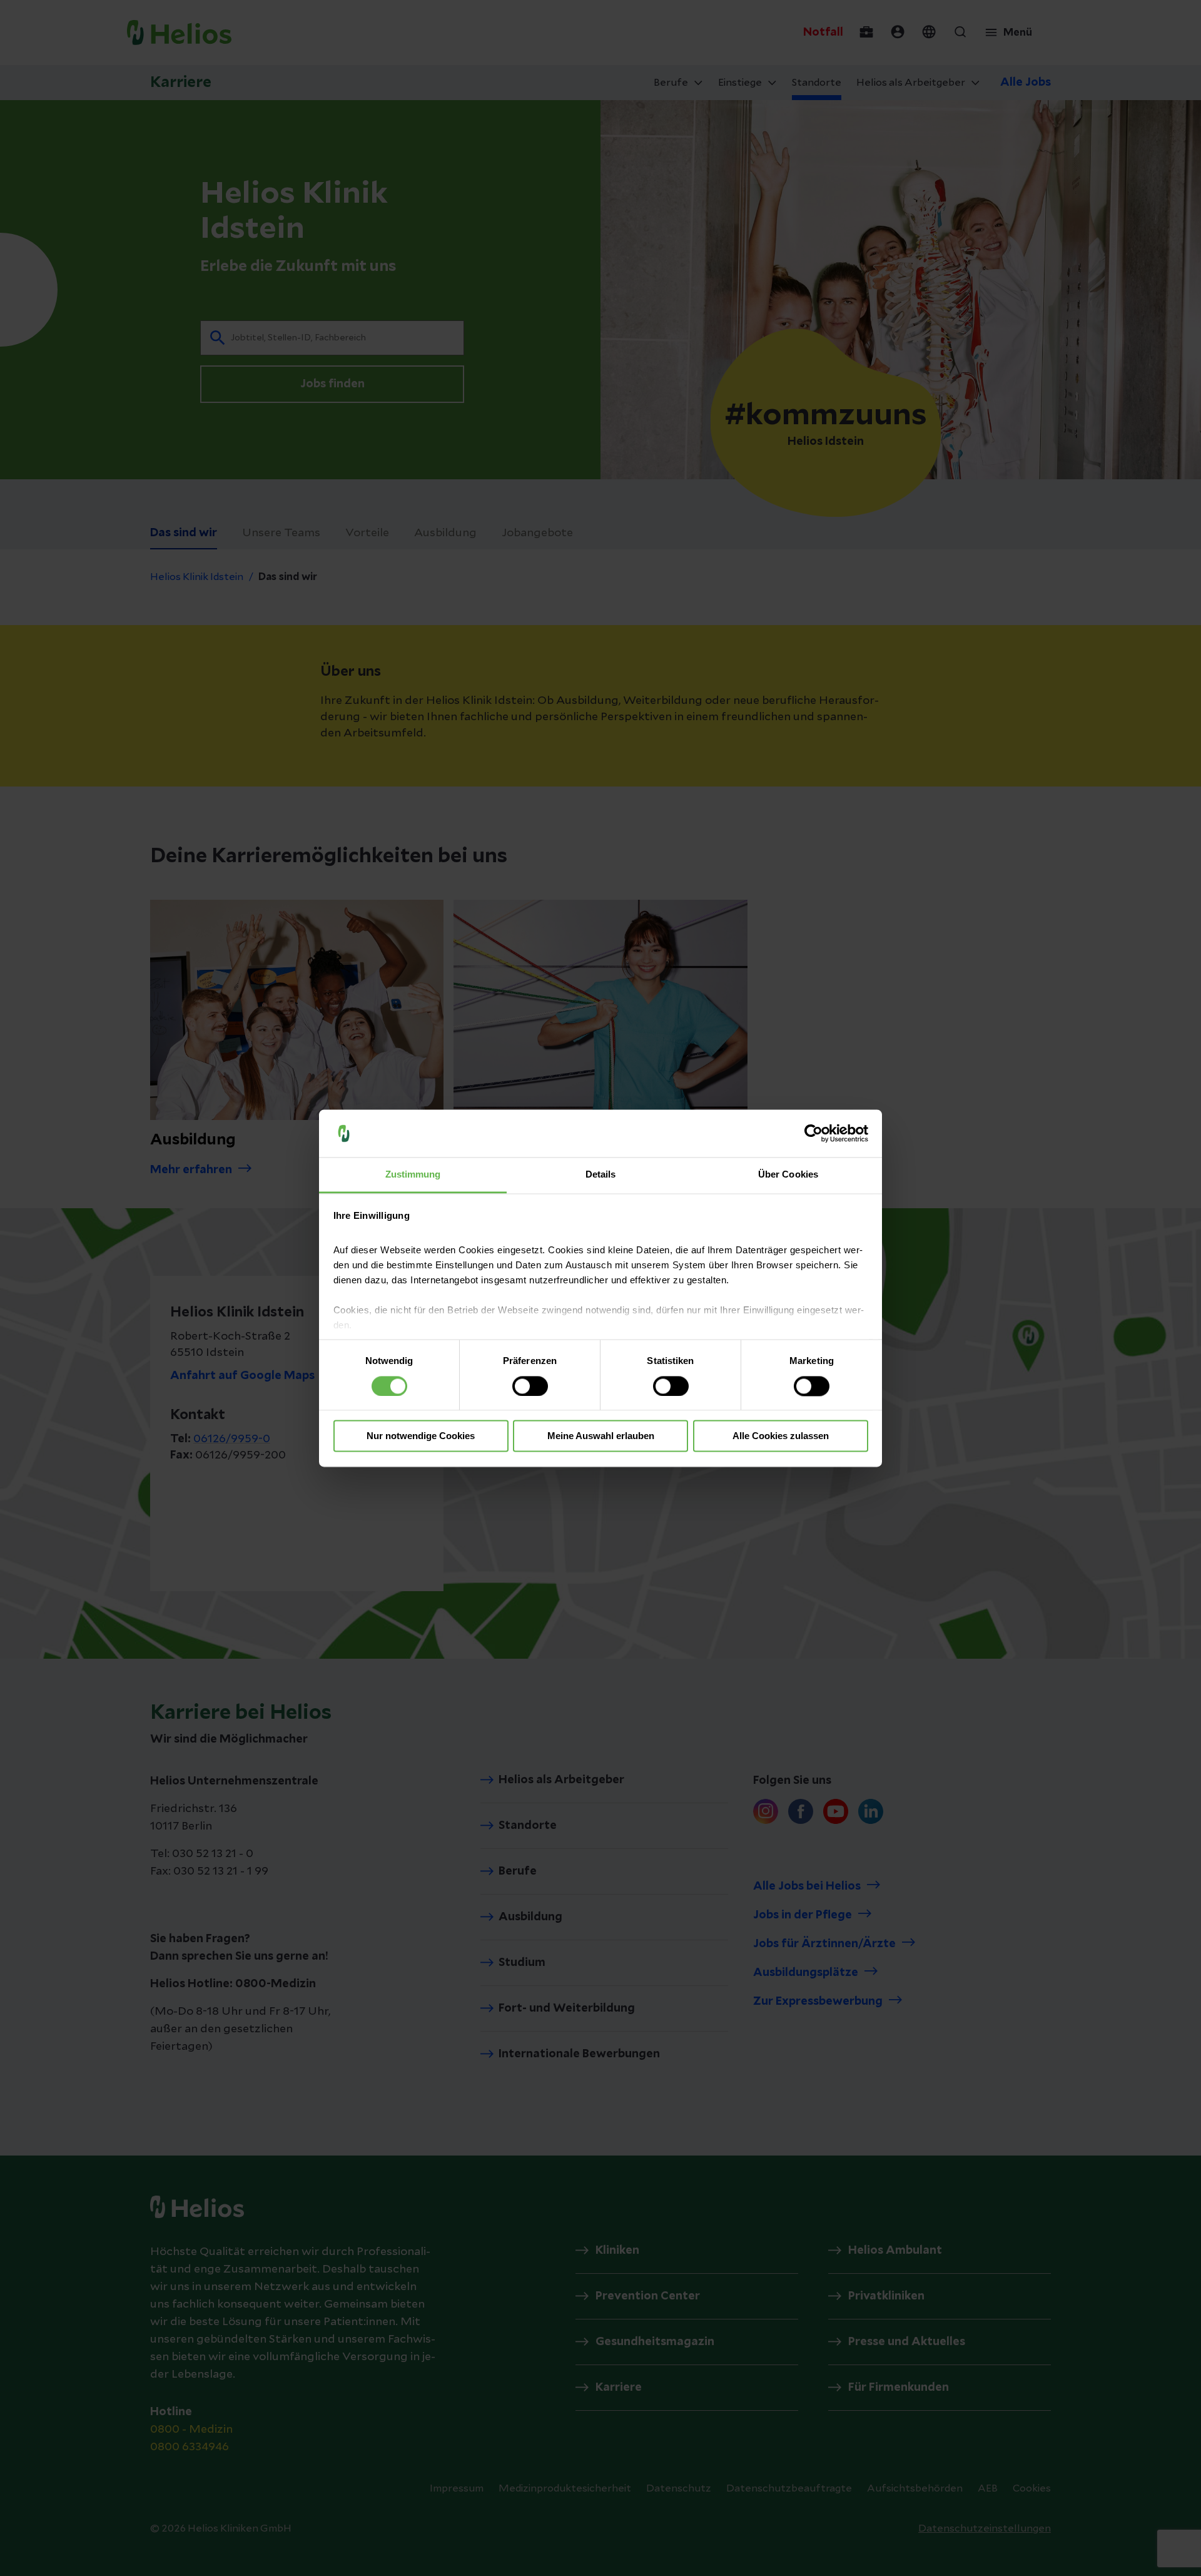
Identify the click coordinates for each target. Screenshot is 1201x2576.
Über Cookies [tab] (788, 1175)
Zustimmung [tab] (413, 1175)
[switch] (530, 1386)
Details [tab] (601, 1175)
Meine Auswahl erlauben (601, 1436)
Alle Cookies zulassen (781, 1436)
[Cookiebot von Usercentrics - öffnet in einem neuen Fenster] (813, 1133)
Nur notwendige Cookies (421, 1436)
